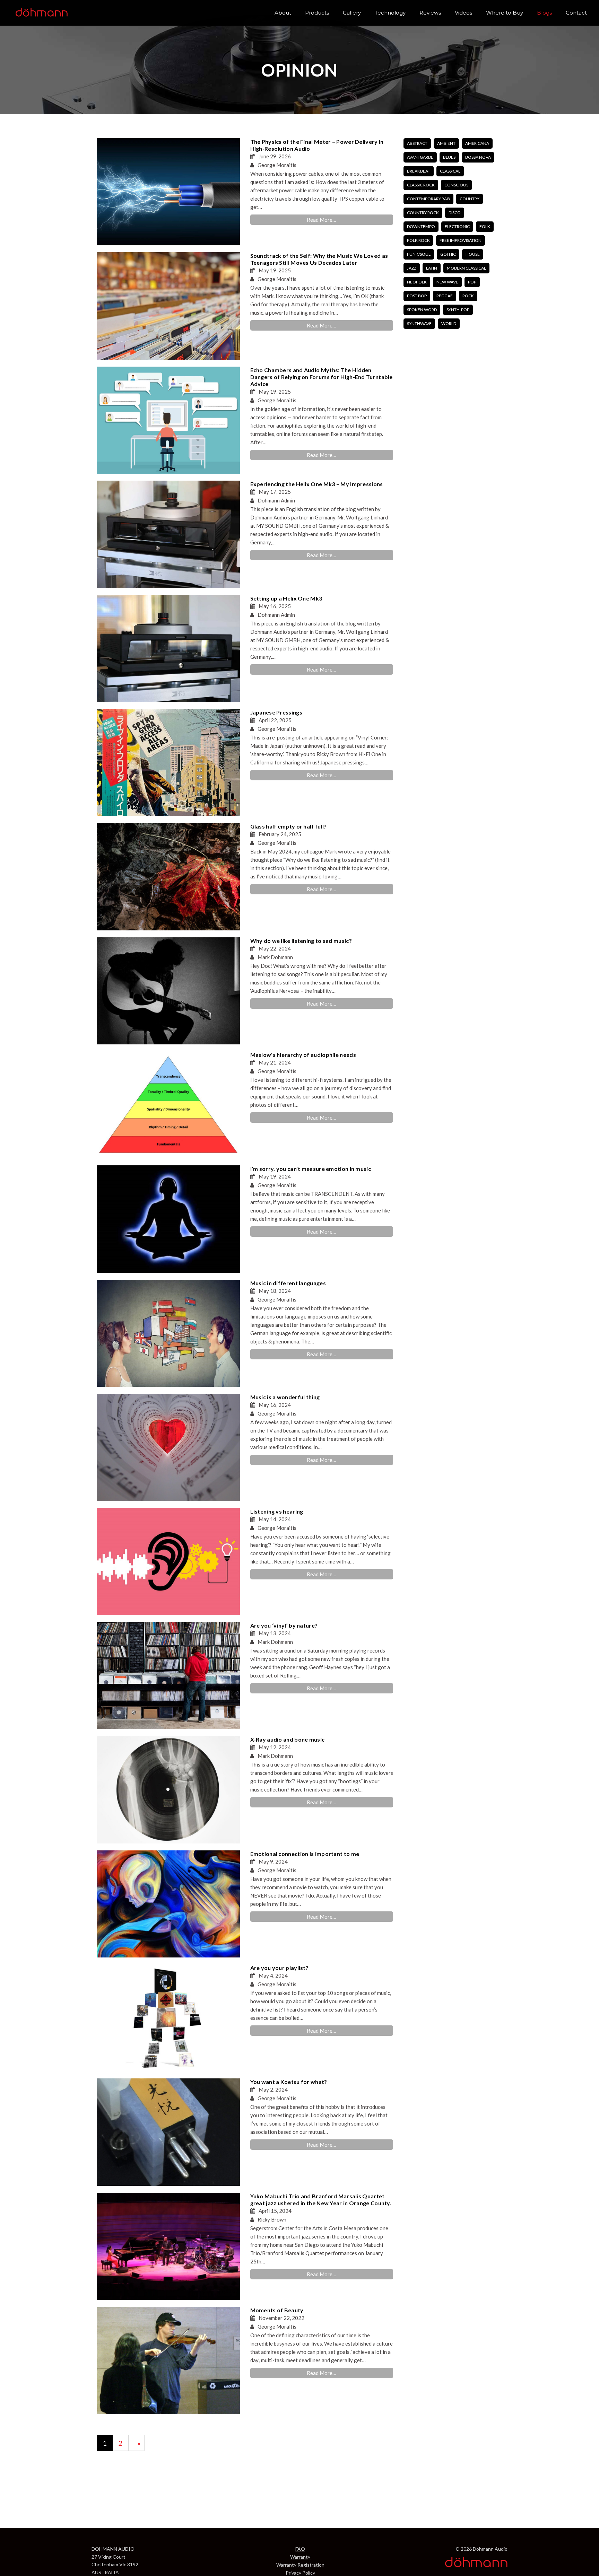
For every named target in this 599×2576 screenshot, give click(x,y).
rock (468, 296)
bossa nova (478, 157)
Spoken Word (422, 310)
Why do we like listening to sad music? (301, 941)
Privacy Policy (300, 2573)
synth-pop (458, 310)
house (473, 254)
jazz (412, 268)
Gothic (448, 254)
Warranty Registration (300, 2565)
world (449, 323)
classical (450, 171)
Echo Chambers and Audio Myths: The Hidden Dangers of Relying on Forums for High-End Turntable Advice (322, 377)
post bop (417, 296)
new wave (447, 282)
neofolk (417, 282)
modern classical (466, 268)
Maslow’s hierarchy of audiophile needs (303, 1055)
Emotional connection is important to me (305, 1854)
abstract (417, 143)
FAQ (300, 2549)
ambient (446, 143)
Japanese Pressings (276, 712)
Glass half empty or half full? (289, 826)
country (470, 199)
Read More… (322, 220)
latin (432, 268)
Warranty (300, 2557)
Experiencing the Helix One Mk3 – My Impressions (317, 484)
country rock (423, 213)
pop (472, 282)
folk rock (418, 240)
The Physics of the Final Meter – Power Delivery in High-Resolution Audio (317, 145)
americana (477, 143)
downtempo (421, 226)
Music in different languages (288, 1283)
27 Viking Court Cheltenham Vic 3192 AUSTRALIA (115, 2565)
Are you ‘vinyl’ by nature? (284, 1625)
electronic (457, 226)
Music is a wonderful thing (285, 1397)
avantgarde (420, 157)
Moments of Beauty (277, 2310)
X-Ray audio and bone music (288, 1739)
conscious (456, 185)
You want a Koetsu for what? (289, 2082)
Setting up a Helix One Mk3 (286, 598)
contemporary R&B (428, 199)
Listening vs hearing (277, 1511)
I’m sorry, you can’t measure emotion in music (311, 1169)
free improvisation (461, 240)
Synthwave (419, 323)
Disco (455, 213)
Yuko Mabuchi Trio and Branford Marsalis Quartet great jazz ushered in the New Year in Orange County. (321, 2200)
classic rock (421, 185)
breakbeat (419, 171)
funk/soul (419, 254)
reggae (445, 296)
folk (485, 226)
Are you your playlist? (280, 1968)
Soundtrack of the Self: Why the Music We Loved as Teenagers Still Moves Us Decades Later (319, 259)
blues (449, 157)
